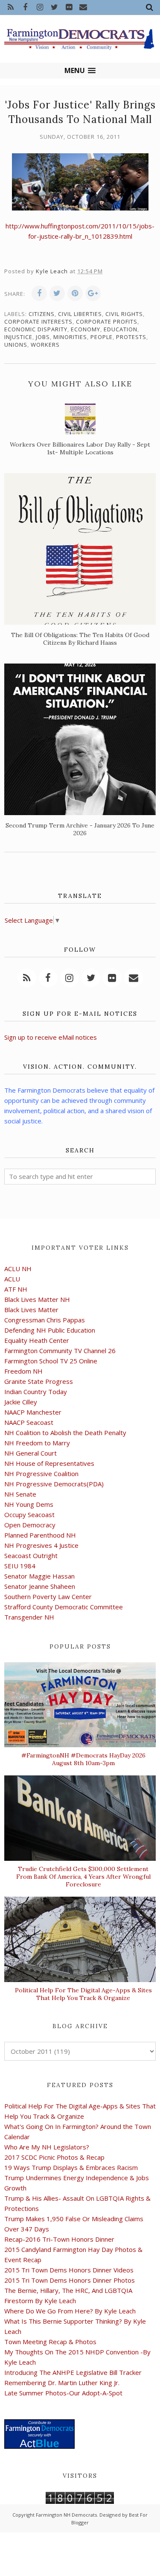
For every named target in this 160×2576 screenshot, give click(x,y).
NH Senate (20, 1494)
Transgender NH (29, 1617)
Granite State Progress (39, 1381)
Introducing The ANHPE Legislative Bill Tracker (73, 2372)
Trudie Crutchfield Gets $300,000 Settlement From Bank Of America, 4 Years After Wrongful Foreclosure (83, 1877)
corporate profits (107, 322)
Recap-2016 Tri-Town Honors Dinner (59, 2239)
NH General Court (31, 1453)
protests (131, 337)
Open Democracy (30, 1525)
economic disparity (36, 329)
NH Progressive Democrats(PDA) (54, 1484)
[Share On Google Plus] (93, 293)
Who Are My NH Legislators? (47, 2147)
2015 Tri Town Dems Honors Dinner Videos (69, 2270)
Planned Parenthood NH (40, 1535)
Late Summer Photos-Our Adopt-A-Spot (63, 2393)
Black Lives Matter (31, 1310)
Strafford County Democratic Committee (64, 1607)
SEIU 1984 (20, 1566)
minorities (70, 337)
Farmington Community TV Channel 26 (60, 1351)
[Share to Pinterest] (75, 293)
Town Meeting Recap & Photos (50, 2342)
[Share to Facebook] (39, 293)
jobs (43, 337)
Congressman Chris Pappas (45, 1320)
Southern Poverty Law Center (48, 1596)
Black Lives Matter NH (37, 1299)
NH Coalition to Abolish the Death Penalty (65, 1433)
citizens (42, 314)
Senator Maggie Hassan (39, 1576)
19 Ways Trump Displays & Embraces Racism (71, 2167)
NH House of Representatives (49, 1463)
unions (16, 345)
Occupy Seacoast (29, 1515)
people (102, 337)
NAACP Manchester (33, 1412)
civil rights (124, 314)
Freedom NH (23, 1371)
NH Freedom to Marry (37, 1443)
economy (86, 329)
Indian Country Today (36, 1392)
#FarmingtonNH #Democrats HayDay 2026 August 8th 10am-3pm (83, 1759)
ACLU (12, 1279)
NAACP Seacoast (29, 1422)
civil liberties (80, 314)
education (121, 329)
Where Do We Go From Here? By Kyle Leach (70, 2311)
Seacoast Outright (31, 1556)
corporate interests (38, 322)
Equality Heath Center (37, 1340)
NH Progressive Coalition (41, 1474)
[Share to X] (57, 293)
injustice (18, 337)
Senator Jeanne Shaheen (40, 1586)
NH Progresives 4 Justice (41, 1545)
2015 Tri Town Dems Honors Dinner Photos (70, 2280)
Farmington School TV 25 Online (51, 1361)
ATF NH (16, 1289)
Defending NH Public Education (50, 1330)
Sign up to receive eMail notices (51, 1037)
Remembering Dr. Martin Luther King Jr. (62, 2383)
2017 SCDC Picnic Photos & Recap (54, 2157)
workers (45, 345)
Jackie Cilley (21, 1402)
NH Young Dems (29, 1504)
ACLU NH (18, 1269)
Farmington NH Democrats (66, 2515)
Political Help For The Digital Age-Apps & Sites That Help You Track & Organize (83, 1994)
